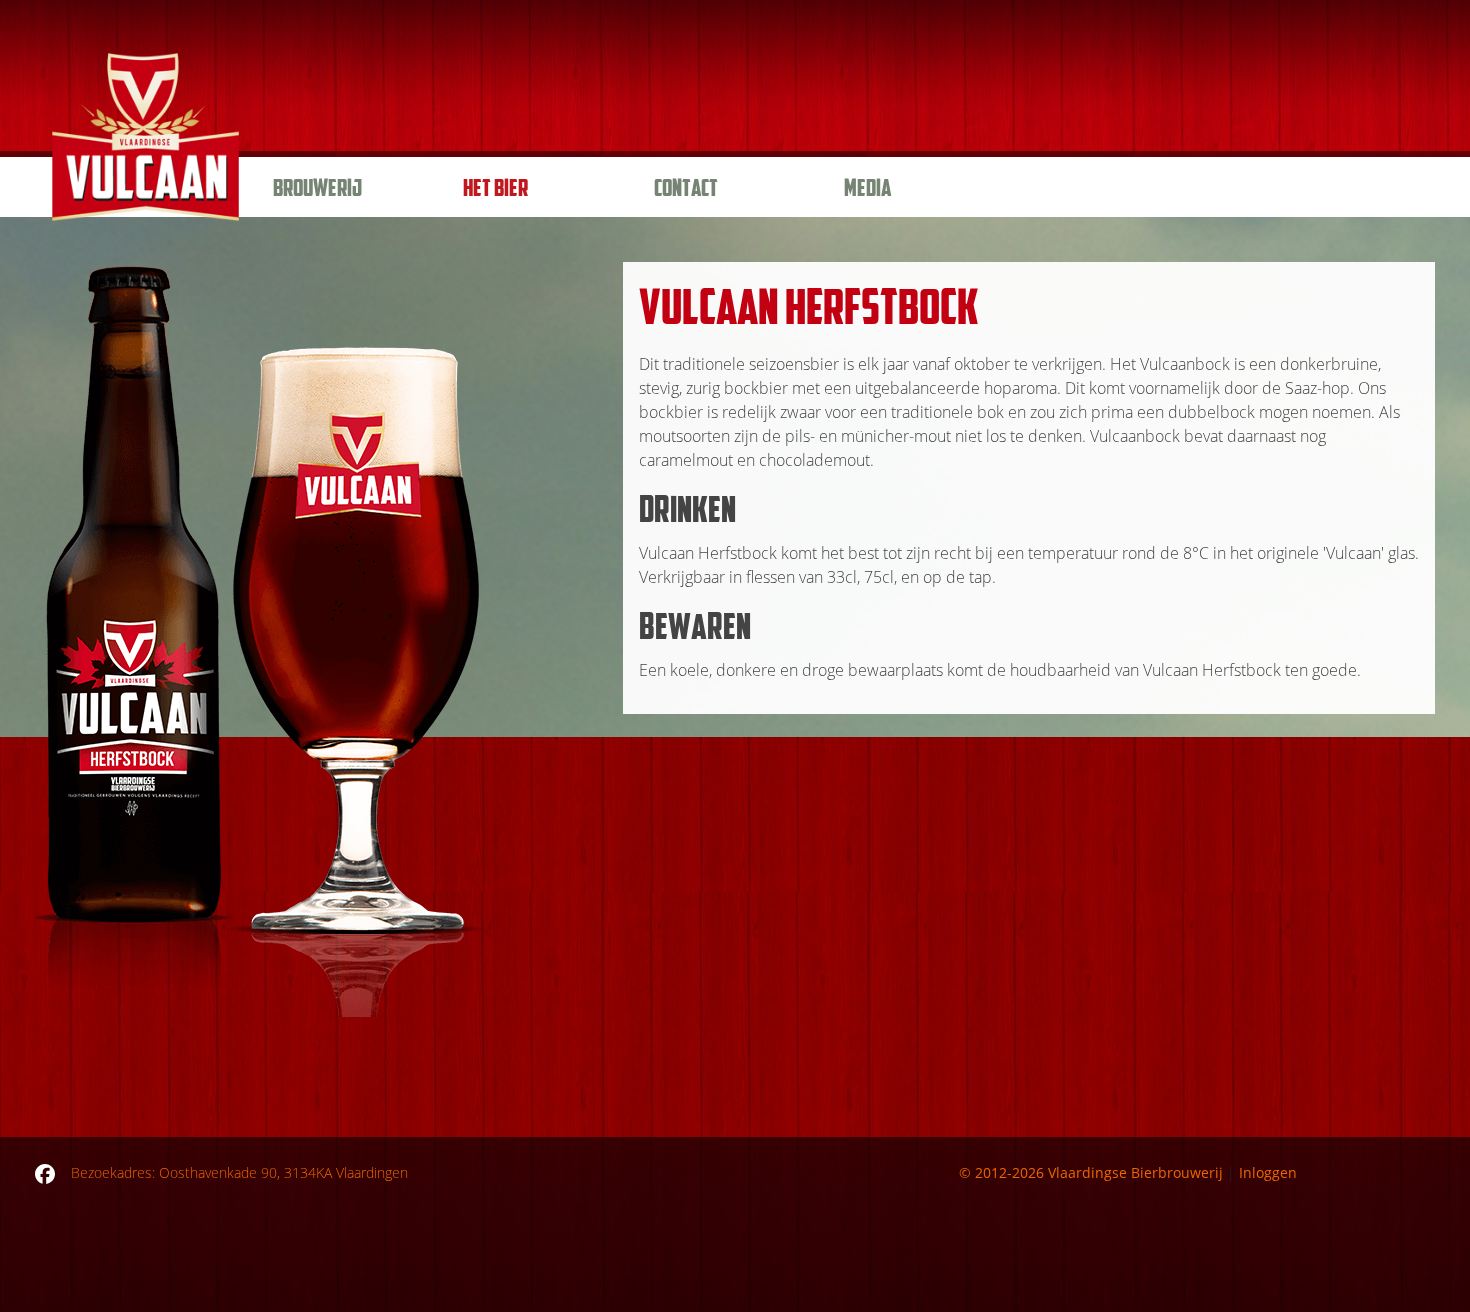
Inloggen (1268, 1172)
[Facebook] (45, 1172)
